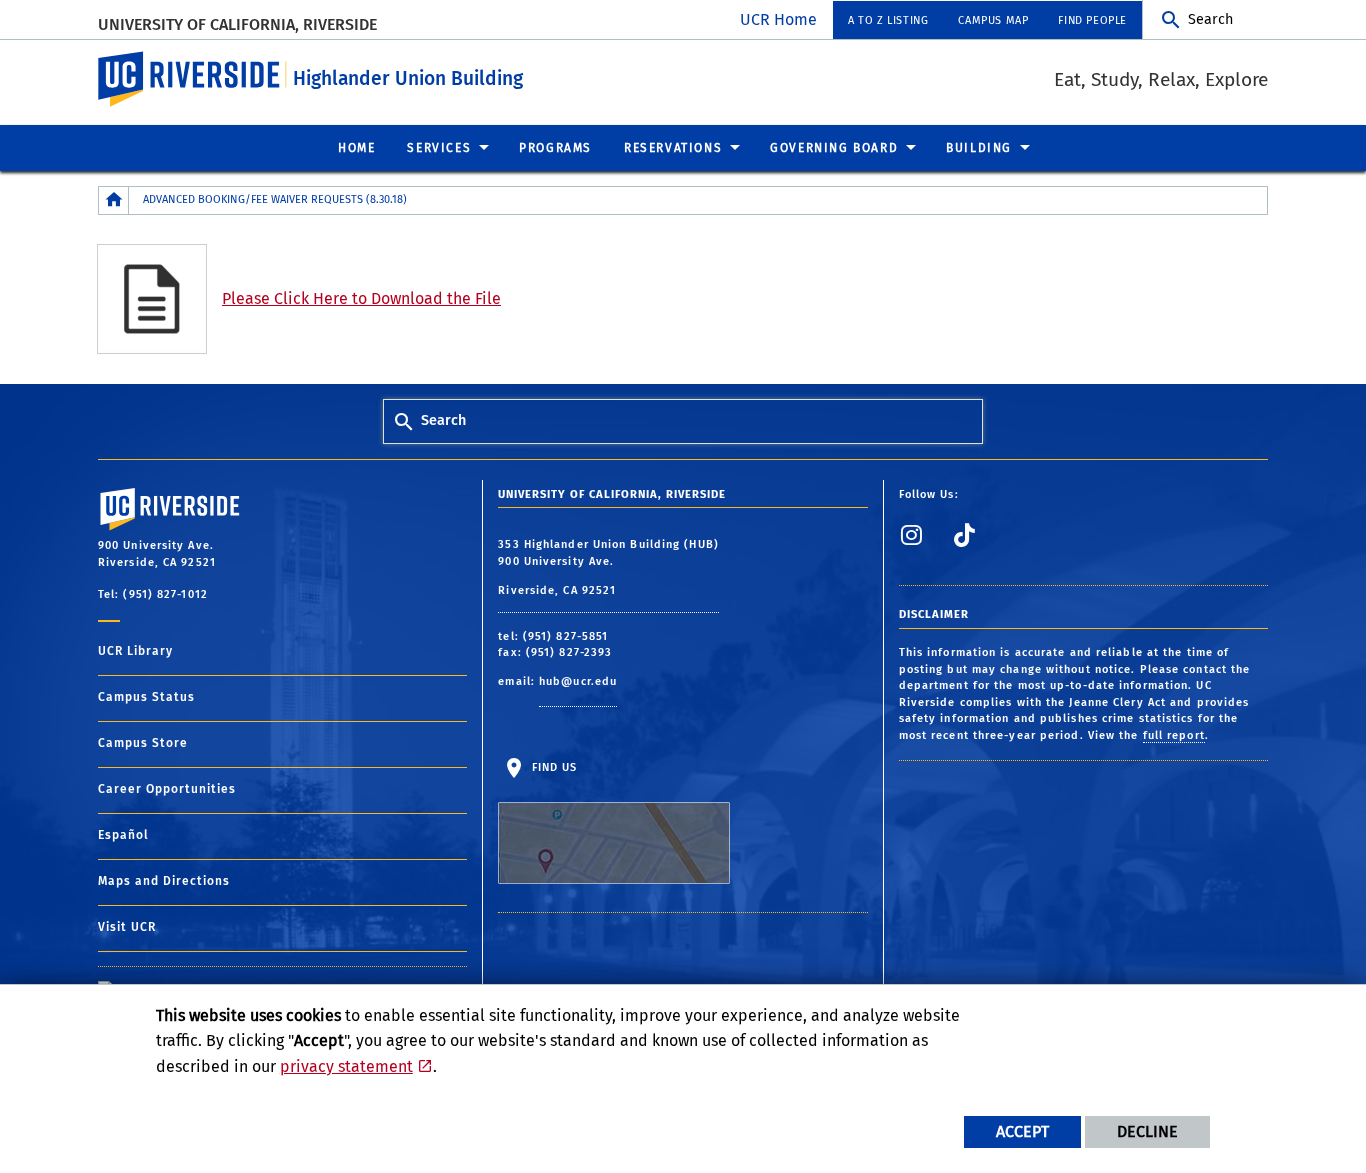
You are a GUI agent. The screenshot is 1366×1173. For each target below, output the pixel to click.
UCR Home (778, 19)
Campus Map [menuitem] (993, 20)
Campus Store (143, 743)
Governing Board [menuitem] (834, 148)
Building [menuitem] (979, 148)
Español (123, 835)
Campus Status (146, 697)
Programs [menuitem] (555, 148)
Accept (1022, 1131)
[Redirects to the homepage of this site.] (114, 200)
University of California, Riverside (237, 24)
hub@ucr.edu (578, 681)
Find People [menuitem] (1092, 20)
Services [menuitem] (439, 148)
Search (1210, 19)
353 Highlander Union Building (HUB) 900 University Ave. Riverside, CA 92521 (608, 567)
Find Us (552, 767)
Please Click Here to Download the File (361, 298)
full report (1174, 735)
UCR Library (135, 651)
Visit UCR (127, 927)
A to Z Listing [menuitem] (888, 20)
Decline (1147, 1131)
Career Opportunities (167, 789)
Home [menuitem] (356, 148)
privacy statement (346, 1066)
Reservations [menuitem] (673, 148)
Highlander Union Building (408, 78)
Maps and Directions (164, 881)
